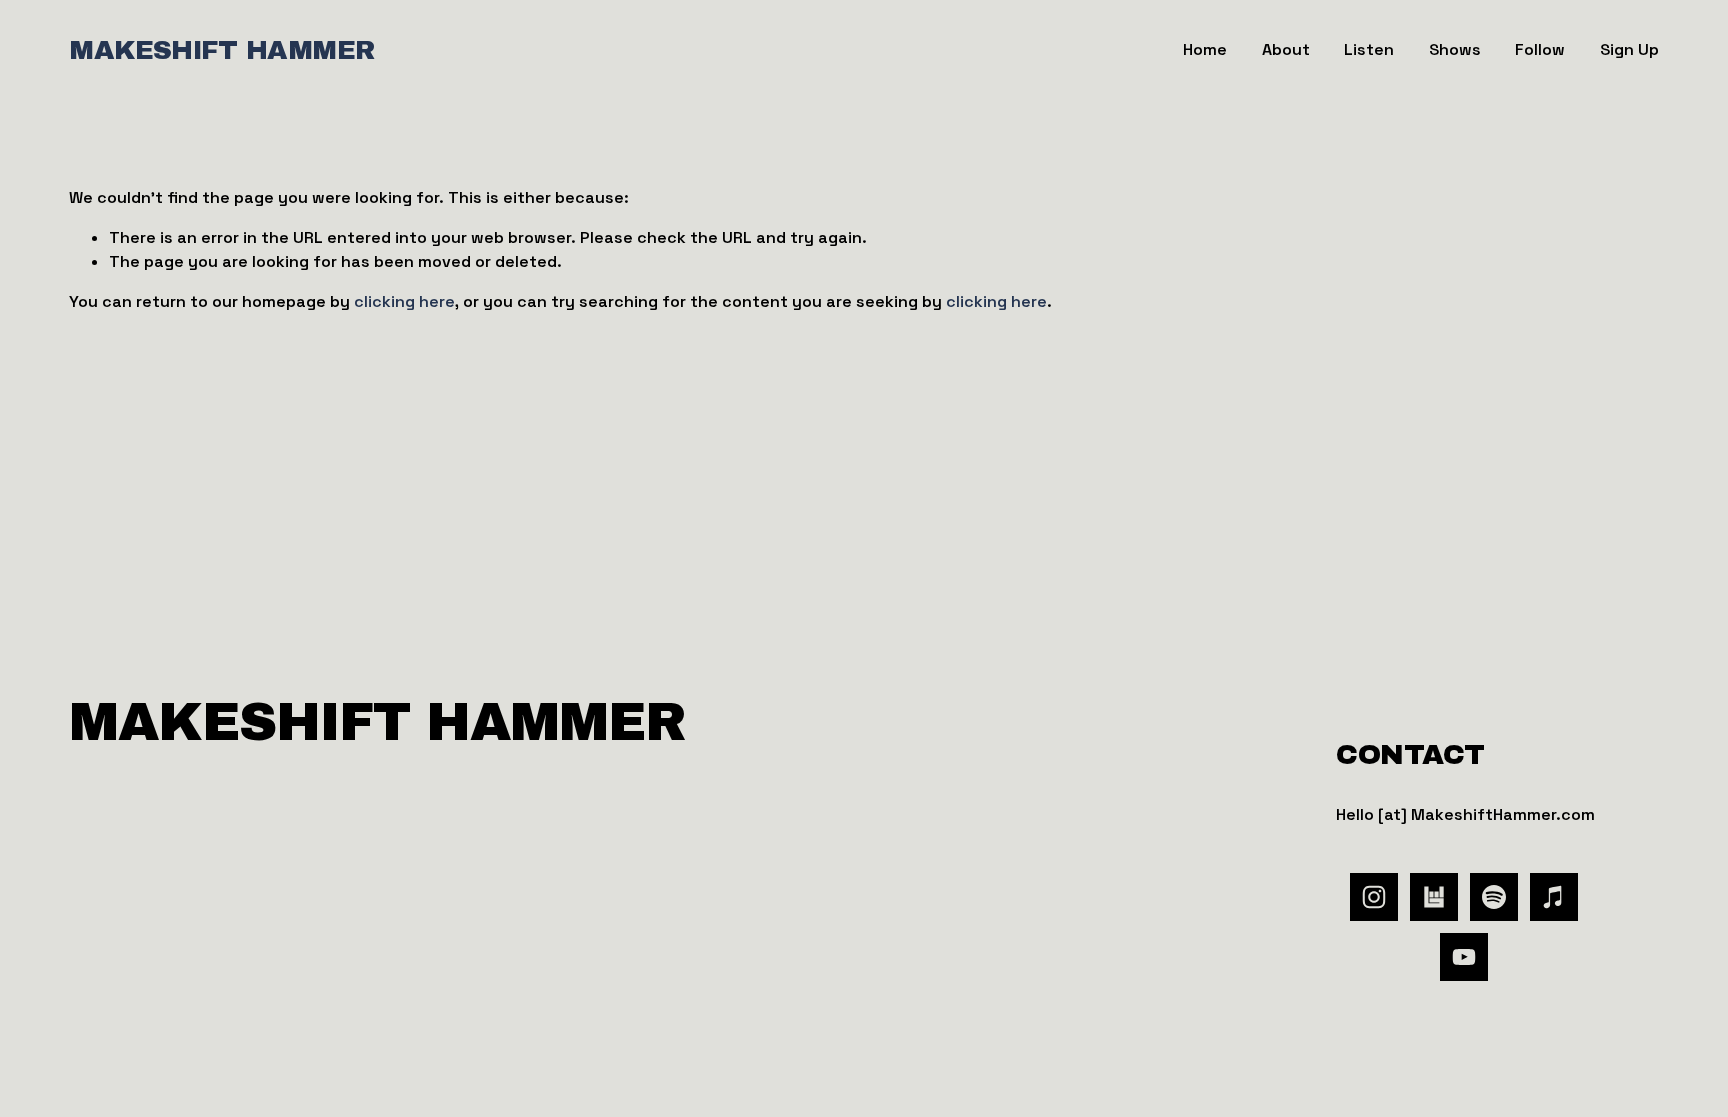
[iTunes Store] (1554, 897)
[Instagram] (1374, 897)
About (1286, 49)
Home (1205, 49)
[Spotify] (1494, 897)
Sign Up (1629, 49)
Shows (1455, 49)
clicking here (404, 301)
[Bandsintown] (1434, 897)
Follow (1540, 49)
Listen (1369, 49)
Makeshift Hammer (222, 50)
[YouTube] (1464, 957)
